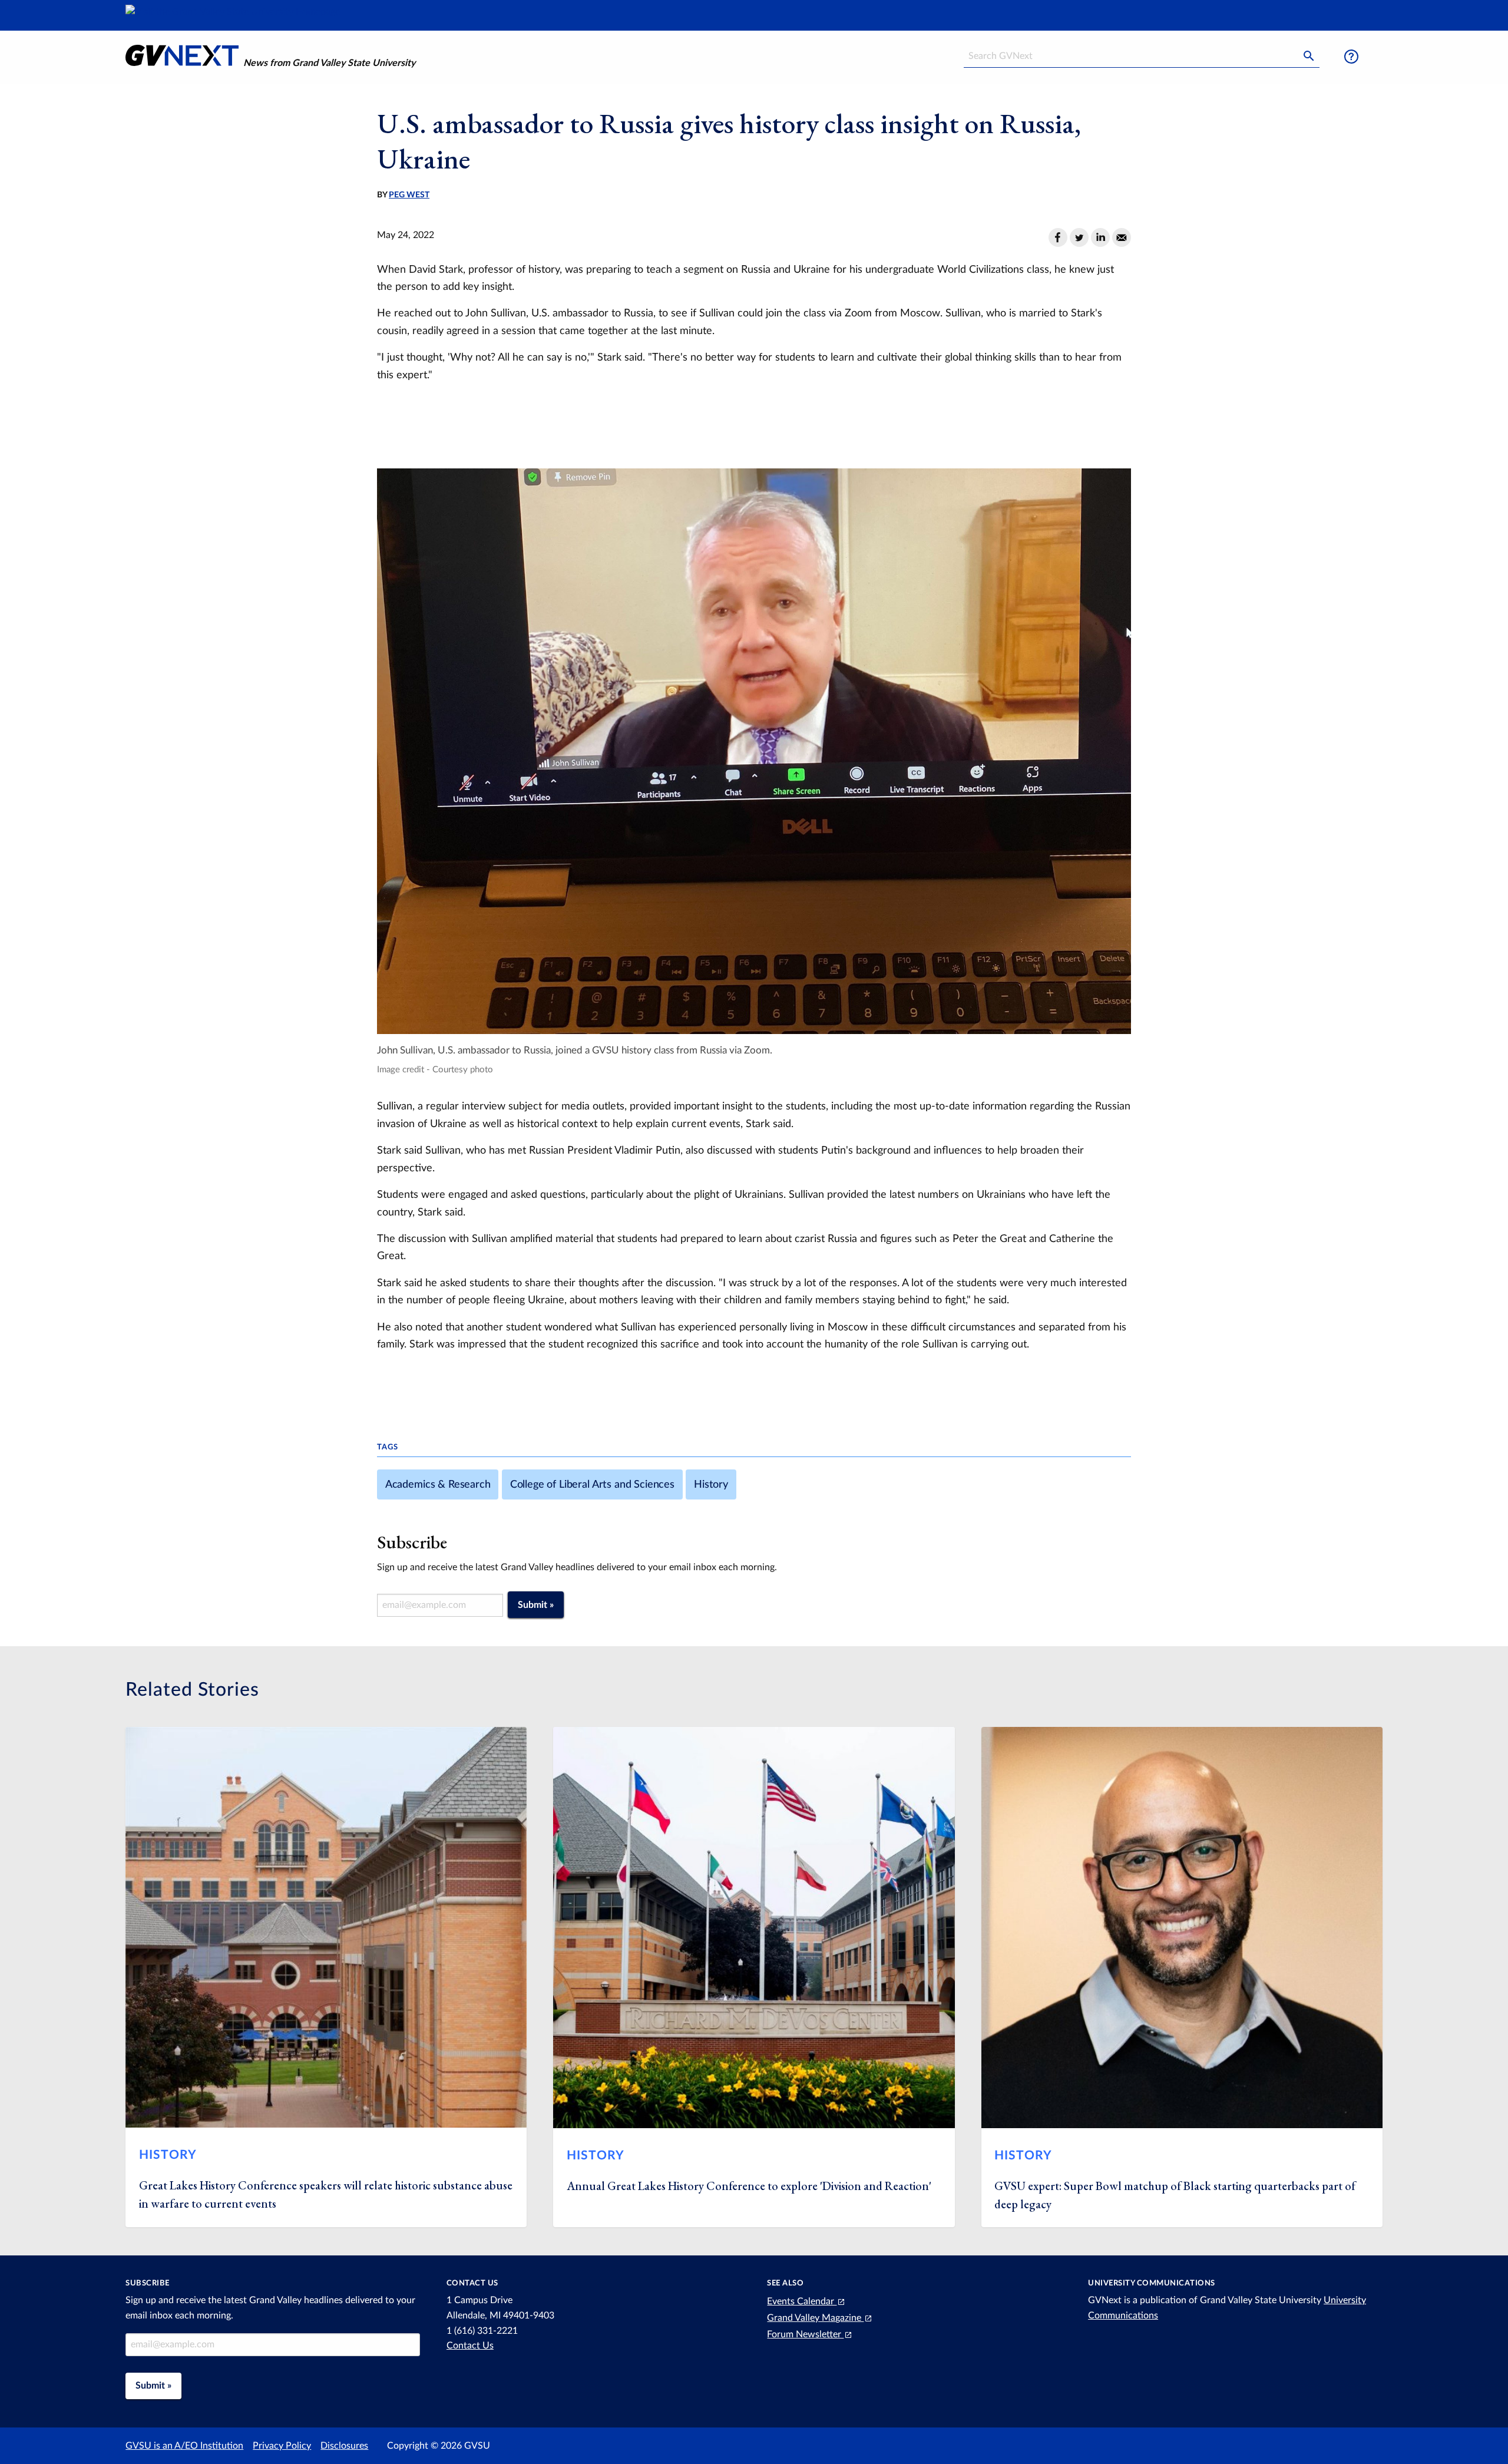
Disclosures (344, 2446)
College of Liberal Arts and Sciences (592, 1484)
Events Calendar (802, 2301)
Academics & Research (438, 1484)
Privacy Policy (282, 2446)
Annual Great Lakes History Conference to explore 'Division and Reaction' (749, 2186)
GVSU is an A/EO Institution (184, 2446)
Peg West (409, 195)
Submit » (536, 1605)
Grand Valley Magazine (815, 2318)
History (711, 1484)
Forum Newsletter (805, 2334)
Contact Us (470, 2346)
